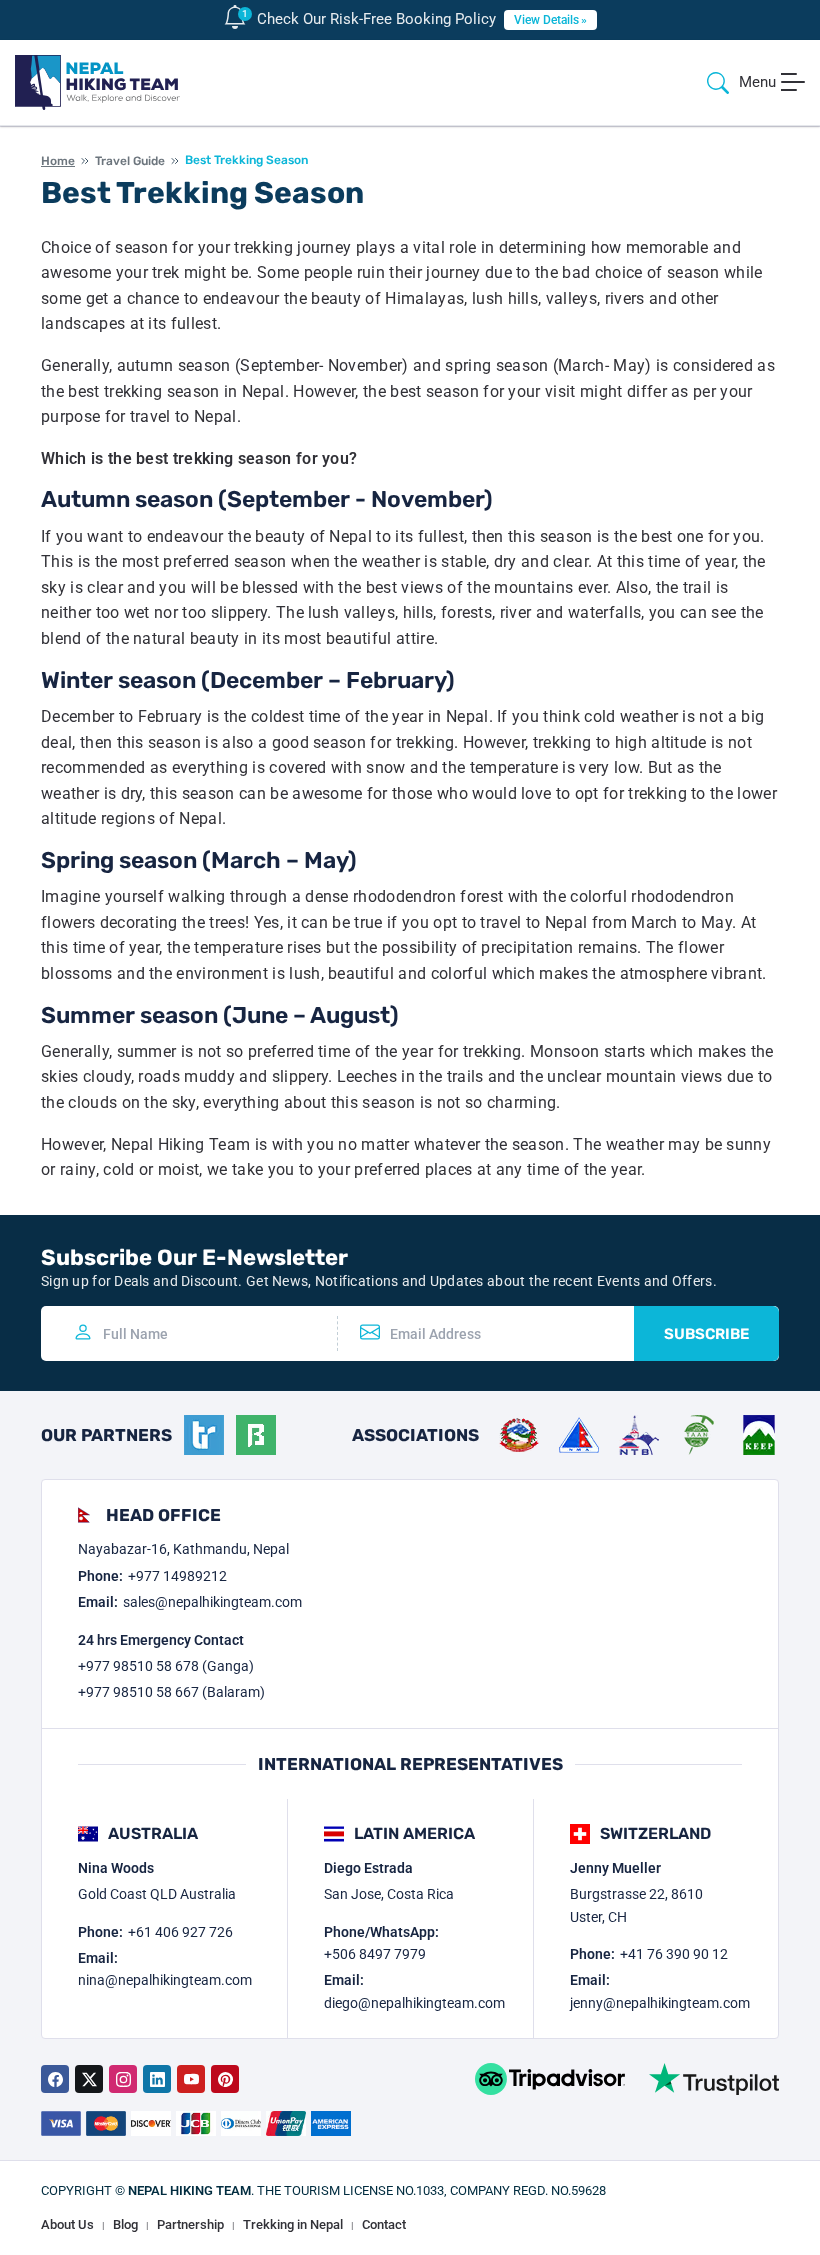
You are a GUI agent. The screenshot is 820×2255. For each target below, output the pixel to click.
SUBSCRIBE (706, 1334)
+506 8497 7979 (375, 1954)
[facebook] (55, 2079)
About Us (67, 2224)
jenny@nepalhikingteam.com (660, 2003)
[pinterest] (225, 2079)
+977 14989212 (177, 1576)
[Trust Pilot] (714, 2079)
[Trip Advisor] (550, 2079)
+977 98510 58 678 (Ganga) (166, 1666)
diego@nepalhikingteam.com (414, 2003)
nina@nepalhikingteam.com (165, 1980)
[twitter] (89, 2079)
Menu (757, 82)
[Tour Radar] (204, 1435)
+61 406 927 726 (180, 1932)
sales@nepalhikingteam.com (212, 1602)
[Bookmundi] (256, 1435)
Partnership (190, 2224)
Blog (125, 2224)
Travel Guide (130, 161)
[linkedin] (157, 2079)
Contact (384, 2224)
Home (58, 161)
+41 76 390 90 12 (674, 1954)
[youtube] (191, 2079)
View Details (546, 20)
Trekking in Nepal (293, 2224)
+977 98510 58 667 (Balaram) (171, 1692)
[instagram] (123, 2079)
